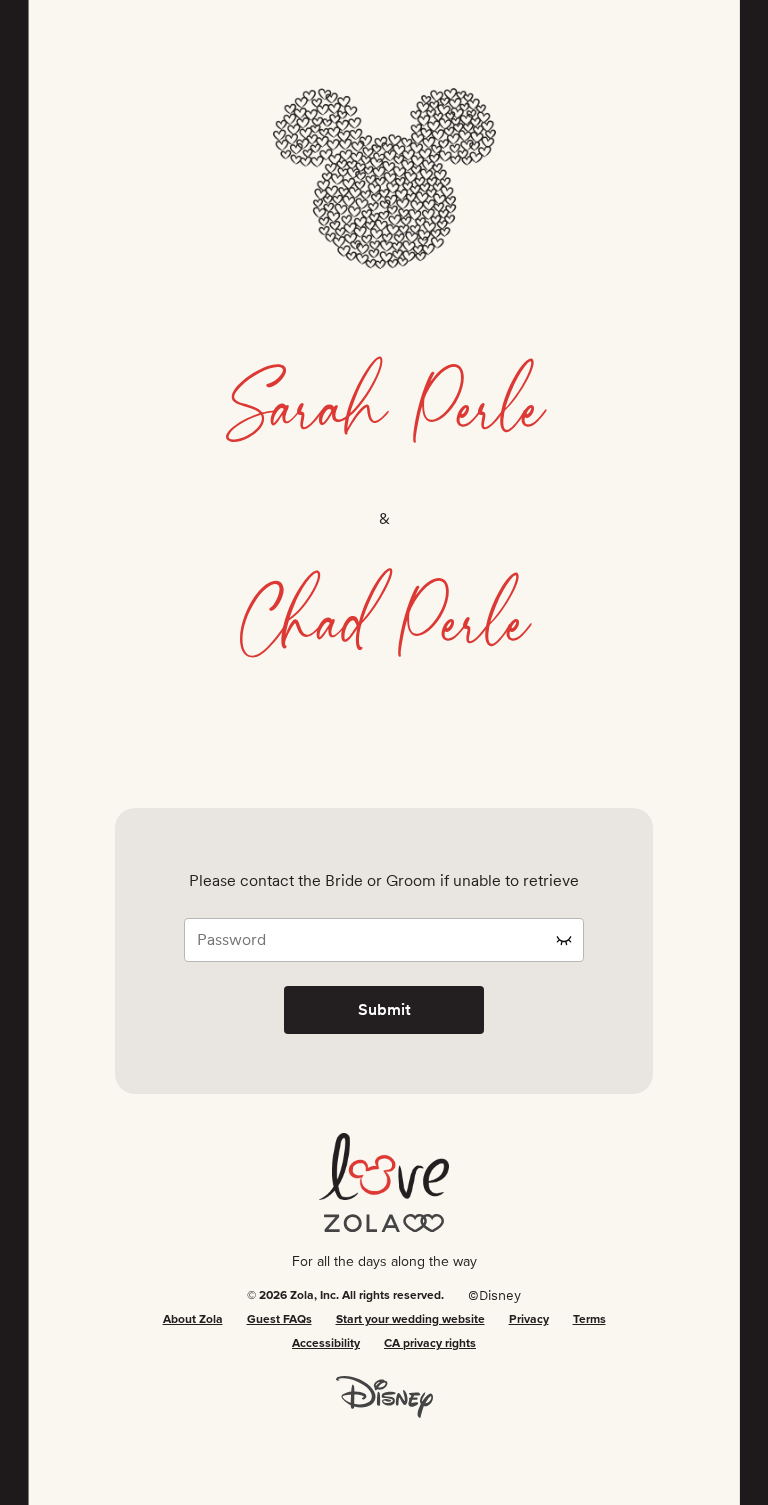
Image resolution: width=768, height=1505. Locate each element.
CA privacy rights (430, 1344)
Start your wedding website (410, 1320)
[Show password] (564, 940)
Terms (589, 1320)
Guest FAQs (279, 1320)
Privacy (529, 1320)
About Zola (193, 1320)
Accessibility (326, 1344)
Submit (384, 1009)
